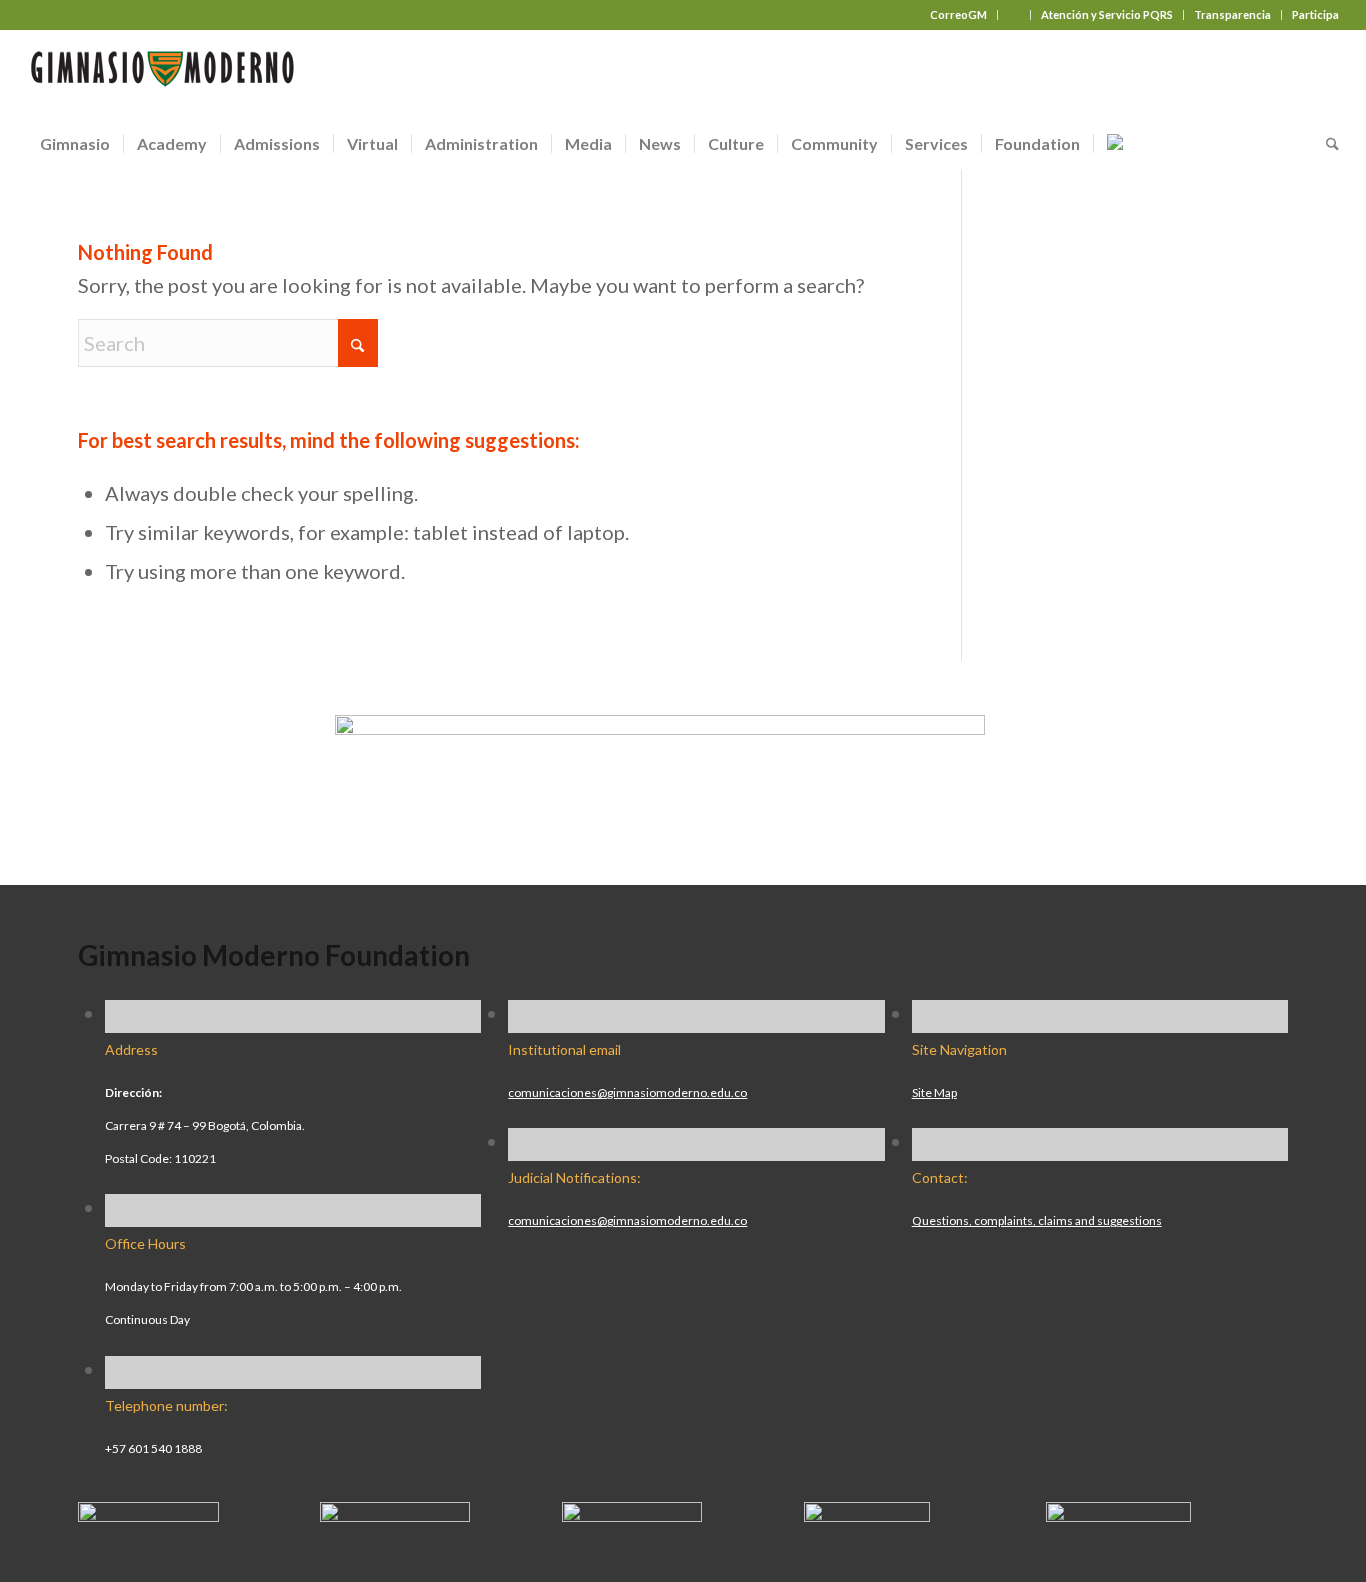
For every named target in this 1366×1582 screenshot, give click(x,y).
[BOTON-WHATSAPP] (1118, 1514)
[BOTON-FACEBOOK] (148, 1514)
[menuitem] (959, 15)
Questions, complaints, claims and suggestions (1037, 1220)
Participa (1315, 14)
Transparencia (1232, 14)
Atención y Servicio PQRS (1107, 14)
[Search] (1326, 144)
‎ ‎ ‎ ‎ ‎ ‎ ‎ (1014, 14)
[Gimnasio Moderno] (162, 74)
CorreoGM (958, 14)
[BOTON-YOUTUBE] (632, 1514)
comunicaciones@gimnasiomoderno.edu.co (627, 1092)
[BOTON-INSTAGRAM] (395, 1514)
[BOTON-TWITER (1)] (867, 1514)
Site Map (934, 1092)
